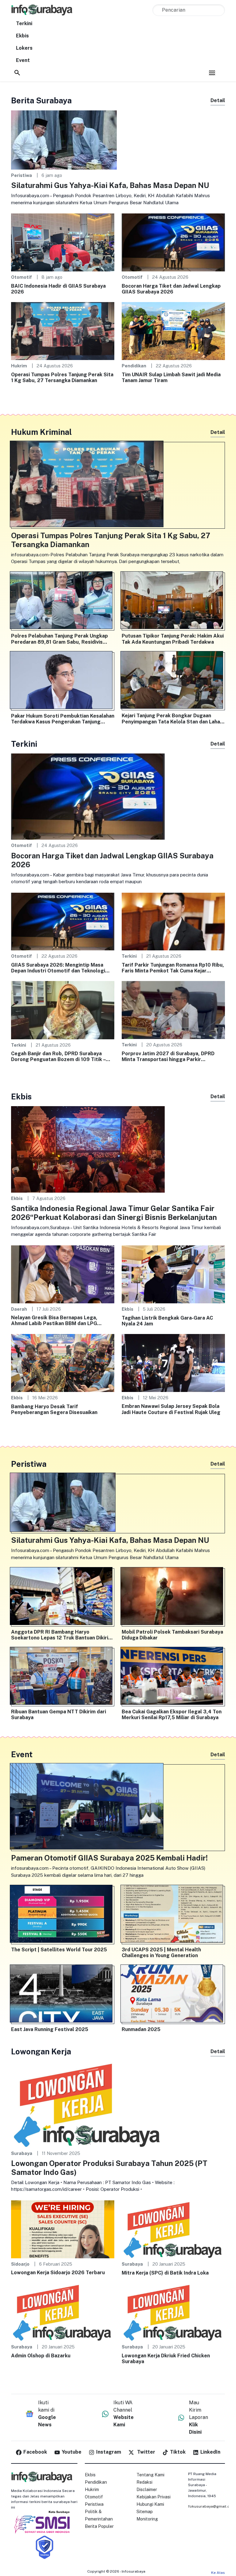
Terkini (24, 23)
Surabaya (22, 2153)
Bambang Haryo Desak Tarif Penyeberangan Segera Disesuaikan (54, 1409)
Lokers (24, 48)
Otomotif (22, 277)
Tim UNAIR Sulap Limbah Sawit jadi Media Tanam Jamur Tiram (171, 378)
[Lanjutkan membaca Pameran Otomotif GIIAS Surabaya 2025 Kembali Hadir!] (118, 1808)
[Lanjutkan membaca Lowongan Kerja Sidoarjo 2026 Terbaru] (63, 2229)
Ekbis (22, 36)
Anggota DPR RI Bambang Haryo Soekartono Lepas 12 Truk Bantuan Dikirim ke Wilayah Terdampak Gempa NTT (62, 1635)
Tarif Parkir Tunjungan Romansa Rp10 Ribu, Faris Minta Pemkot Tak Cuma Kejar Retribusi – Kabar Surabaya (173, 968)
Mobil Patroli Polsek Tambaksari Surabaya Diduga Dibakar (172, 1635)
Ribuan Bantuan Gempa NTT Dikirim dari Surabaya (59, 1715)
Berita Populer (99, 2526)
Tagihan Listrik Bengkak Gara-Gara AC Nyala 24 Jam (167, 1321)
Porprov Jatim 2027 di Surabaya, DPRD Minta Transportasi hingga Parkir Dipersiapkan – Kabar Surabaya (168, 1056)
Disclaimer (147, 2490)
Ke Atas (218, 2573)
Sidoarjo (20, 2264)
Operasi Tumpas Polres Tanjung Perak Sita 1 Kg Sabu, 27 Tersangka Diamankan (62, 378)
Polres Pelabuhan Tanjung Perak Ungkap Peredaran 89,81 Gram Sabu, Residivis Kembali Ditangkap (59, 639)
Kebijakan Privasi (153, 2497)
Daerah (19, 1309)
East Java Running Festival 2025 (50, 2029)
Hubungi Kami (150, 2504)
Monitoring (147, 2519)
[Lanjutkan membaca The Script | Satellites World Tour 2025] (63, 1915)
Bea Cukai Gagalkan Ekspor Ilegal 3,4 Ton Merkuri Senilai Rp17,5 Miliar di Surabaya (172, 1715)
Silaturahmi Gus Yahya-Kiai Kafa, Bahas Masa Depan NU (110, 185)
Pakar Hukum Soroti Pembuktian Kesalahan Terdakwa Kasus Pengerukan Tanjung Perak (63, 719)
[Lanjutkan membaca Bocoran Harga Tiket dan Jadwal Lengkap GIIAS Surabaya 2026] (173, 242)
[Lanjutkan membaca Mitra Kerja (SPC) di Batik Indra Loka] (173, 2229)
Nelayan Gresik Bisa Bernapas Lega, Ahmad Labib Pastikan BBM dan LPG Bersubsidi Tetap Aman (54, 1321)
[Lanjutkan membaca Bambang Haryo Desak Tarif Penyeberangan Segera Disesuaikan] (63, 1363)
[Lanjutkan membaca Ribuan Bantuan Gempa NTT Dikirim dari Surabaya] (63, 1677)
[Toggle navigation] (212, 73)
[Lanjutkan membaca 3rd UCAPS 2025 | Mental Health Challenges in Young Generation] (173, 1915)
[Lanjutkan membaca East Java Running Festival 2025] (63, 1995)
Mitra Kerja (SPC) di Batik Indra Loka (165, 2273)
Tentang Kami (150, 2475)
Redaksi (144, 2482)
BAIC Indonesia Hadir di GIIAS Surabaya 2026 (58, 289)
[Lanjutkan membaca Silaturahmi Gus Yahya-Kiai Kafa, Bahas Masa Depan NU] (64, 139)
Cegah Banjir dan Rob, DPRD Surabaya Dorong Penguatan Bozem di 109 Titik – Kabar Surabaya (58, 1056)
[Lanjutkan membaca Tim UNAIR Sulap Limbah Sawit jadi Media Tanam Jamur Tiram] (173, 331)
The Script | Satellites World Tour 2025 (59, 1950)
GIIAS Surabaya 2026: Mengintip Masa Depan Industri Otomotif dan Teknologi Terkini (58, 968)
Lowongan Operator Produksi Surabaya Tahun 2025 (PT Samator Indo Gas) (109, 2168)
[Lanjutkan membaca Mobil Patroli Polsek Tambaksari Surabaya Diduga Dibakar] (173, 1597)
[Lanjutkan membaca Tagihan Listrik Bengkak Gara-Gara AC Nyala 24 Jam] (173, 1274)
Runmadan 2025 (141, 2029)
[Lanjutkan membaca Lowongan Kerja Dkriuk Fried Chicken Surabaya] (173, 2312)
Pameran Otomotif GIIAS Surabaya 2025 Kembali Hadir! (109, 1858)
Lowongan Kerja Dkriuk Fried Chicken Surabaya (166, 2359)
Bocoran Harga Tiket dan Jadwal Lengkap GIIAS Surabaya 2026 (171, 289)
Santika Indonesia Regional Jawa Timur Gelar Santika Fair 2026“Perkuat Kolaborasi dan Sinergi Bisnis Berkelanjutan (114, 1213)
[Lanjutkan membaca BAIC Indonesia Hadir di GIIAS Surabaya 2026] (63, 242)
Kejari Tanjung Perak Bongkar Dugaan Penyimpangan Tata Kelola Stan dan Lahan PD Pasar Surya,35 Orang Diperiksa (172, 719)
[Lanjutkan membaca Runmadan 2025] (173, 1995)
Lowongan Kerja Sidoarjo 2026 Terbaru (58, 2273)
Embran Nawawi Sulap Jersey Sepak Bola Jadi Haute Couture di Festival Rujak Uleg (171, 1409)
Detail (218, 100)
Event (23, 60)
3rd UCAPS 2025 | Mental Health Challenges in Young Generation (161, 1953)
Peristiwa (22, 175)
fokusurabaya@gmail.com (212, 2506)
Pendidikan (134, 366)
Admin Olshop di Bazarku (41, 2356)
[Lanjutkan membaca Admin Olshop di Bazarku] (63, 2312)
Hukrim (19, 366)
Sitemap (145, 2512)
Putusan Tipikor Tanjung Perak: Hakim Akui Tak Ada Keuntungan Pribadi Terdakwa (173, 639)
